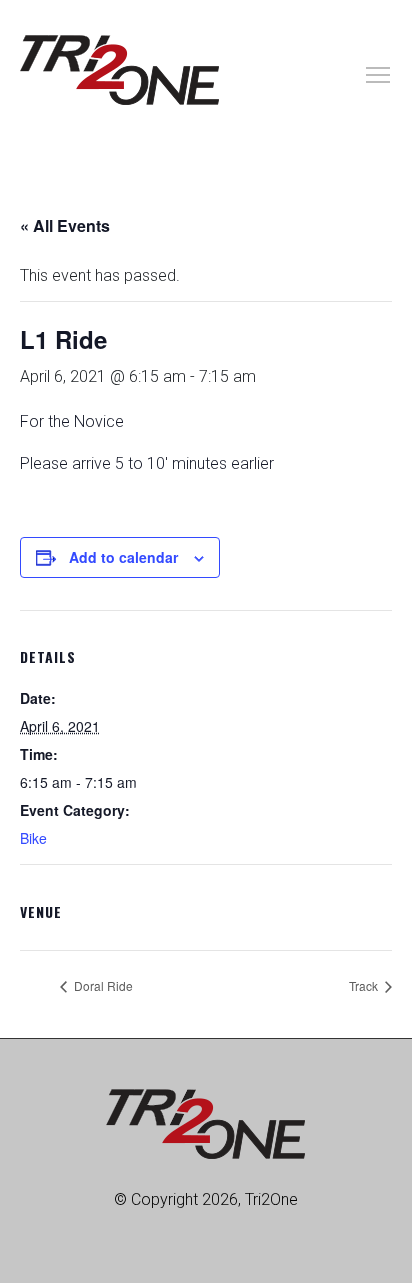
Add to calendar (123, 557)
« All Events (65, 225)
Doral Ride (102, 985)
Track (365, 985)
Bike (33, 838)
